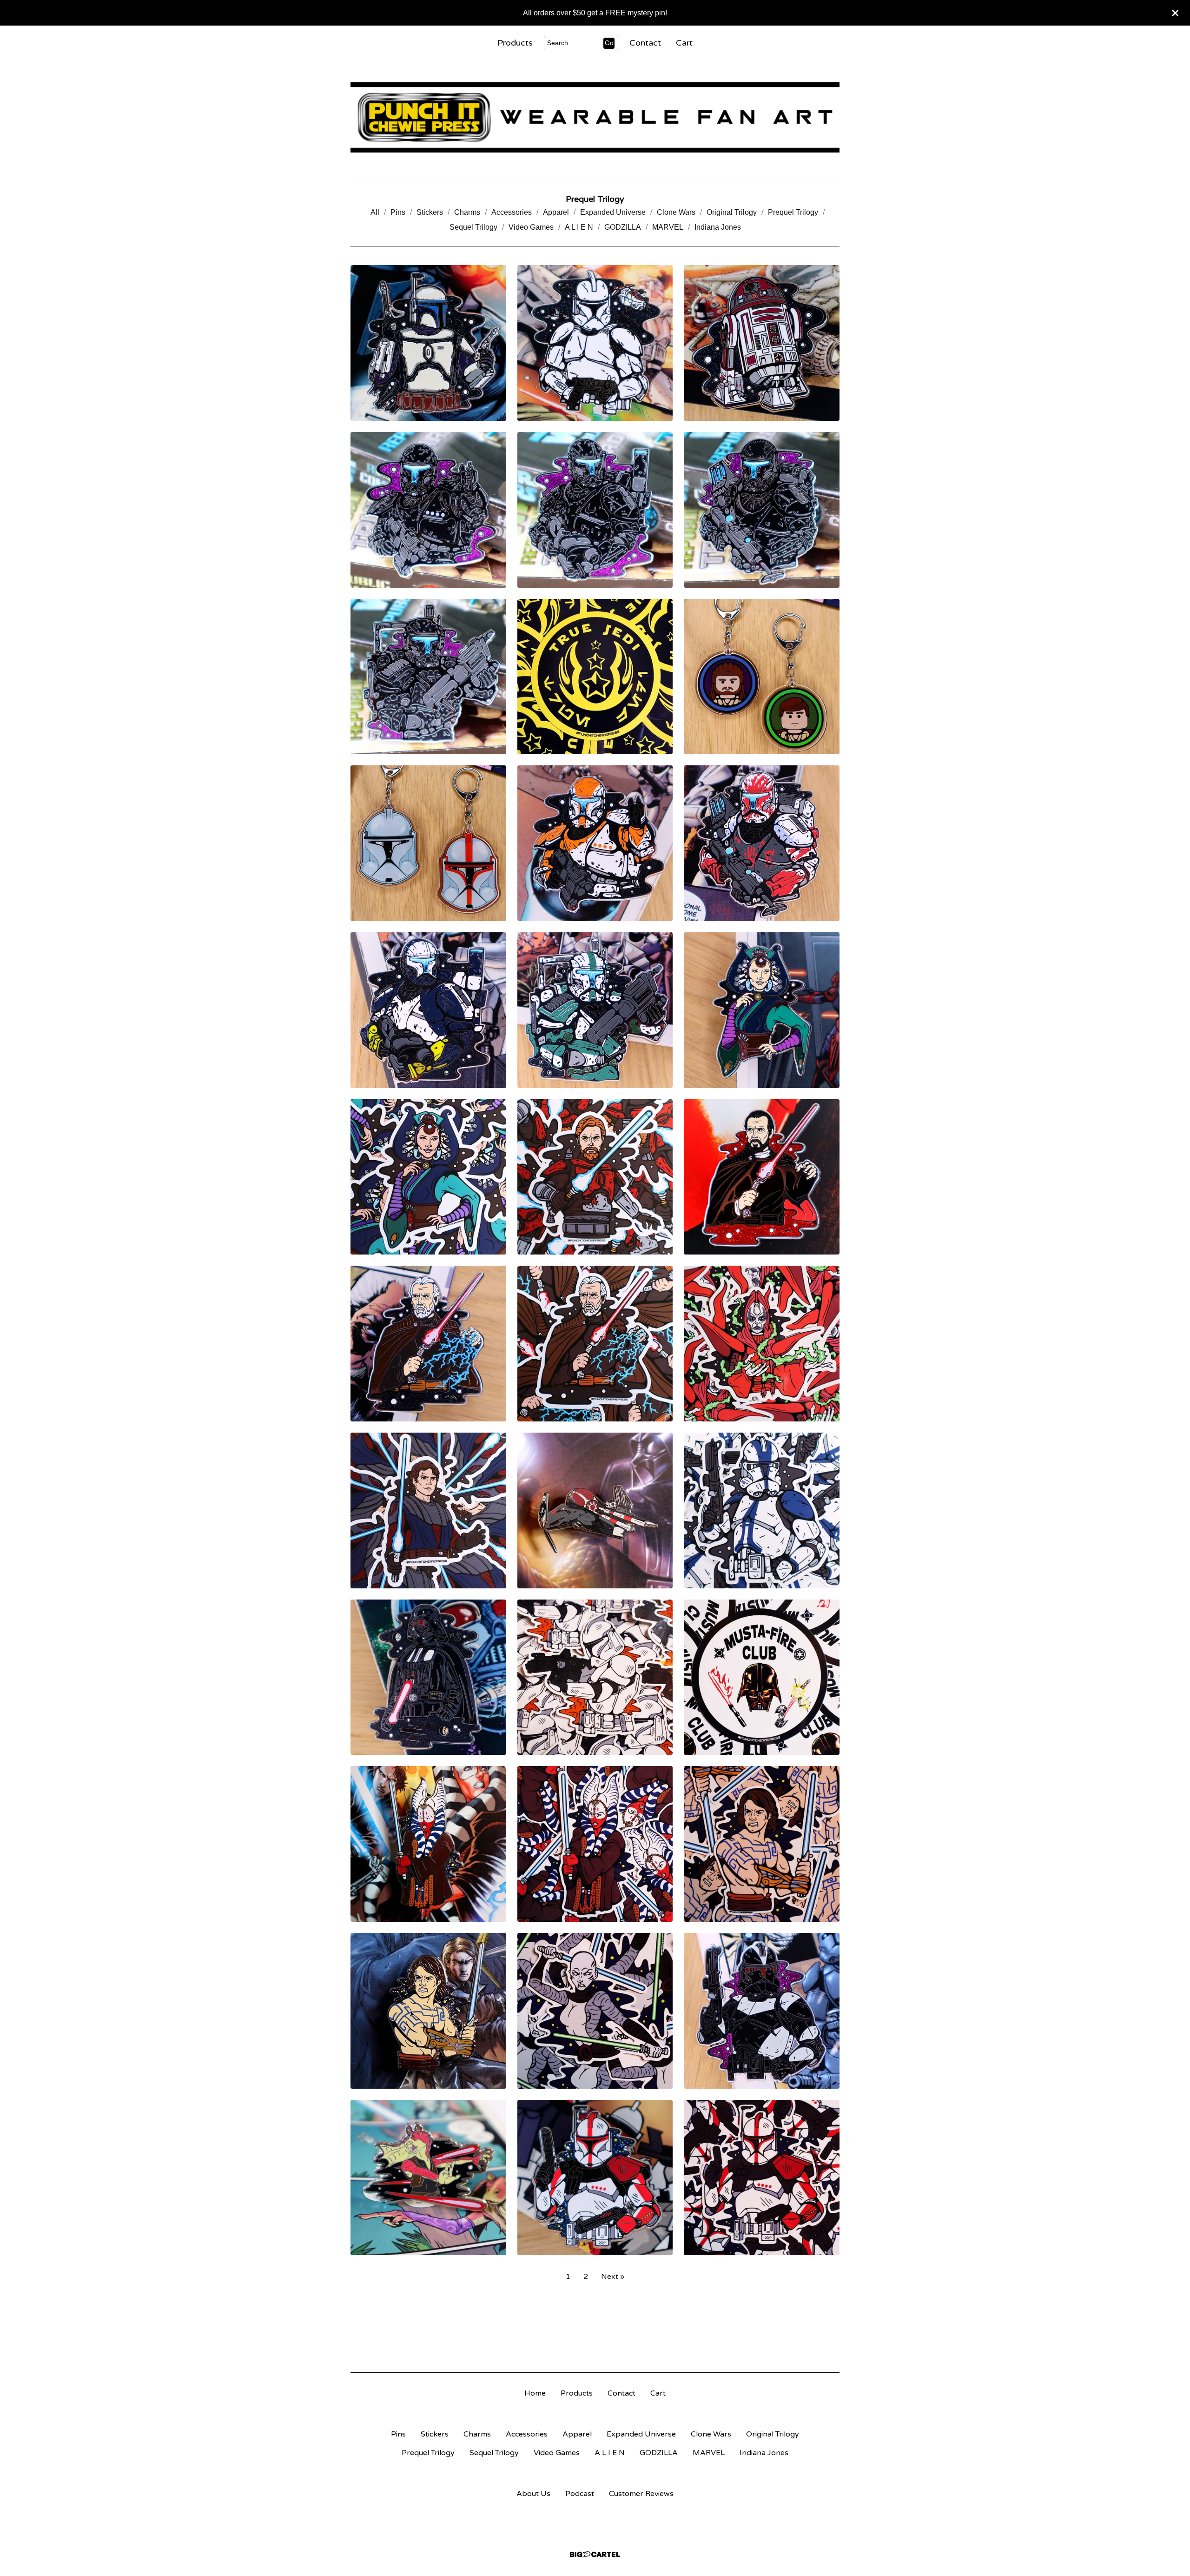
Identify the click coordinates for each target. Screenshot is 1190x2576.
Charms (467, 212)
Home (535, 2393)
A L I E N (579, 227)
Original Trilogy (732, 212)
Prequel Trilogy (793, 212)
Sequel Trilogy (473, 227)
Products (515, 43)
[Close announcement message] (1175, 13)
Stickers (430, 212)
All (375, 212)
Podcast (580, 2494)
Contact (645, 43)
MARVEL (668, 227)
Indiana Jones (718, 227)
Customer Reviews (641, 2494)
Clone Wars (676, 212)
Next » (613, 2277)
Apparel (556, 212)
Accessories (512, 212)
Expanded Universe (613, 212)
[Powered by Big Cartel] (595, 2554)
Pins (398, 212)
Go (609, 43)
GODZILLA (623, 227)
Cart (684, 43)
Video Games (531, 227)
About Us (533, 2494)
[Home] (595, 117)
